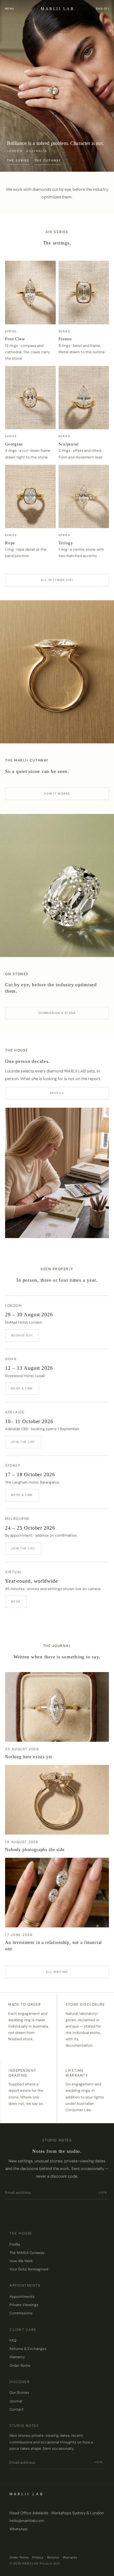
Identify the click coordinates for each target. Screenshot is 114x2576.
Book (16, 1601)
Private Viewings (24, 2305)
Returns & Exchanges (28, 2349)
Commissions (21, 2313)
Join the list (23, 1442)
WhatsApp (19, 2529)
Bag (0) (102, 9)
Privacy (38, 2557)
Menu (10, 9)
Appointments (22, 2297)
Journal (16, 2401)
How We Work (21, 2261)
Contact (17, 2410)
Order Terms (20, 2366)
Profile (57, 1093)
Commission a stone (57, 1013)
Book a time (22, 1495)
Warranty (17, 2357)
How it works (57, 794)
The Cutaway (48, 161)
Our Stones (19, 2393)
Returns (53, 2557)
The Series (18, 161)
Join (103, 2193)
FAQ (13, 2341)
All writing (57, 1972)
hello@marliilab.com (27, 2521)
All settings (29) (57, 580)
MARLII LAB (57, 9)
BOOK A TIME (22, 1388)
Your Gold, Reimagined (29, 2269)
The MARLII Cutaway (27, 2253)
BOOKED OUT (22, 1335)
